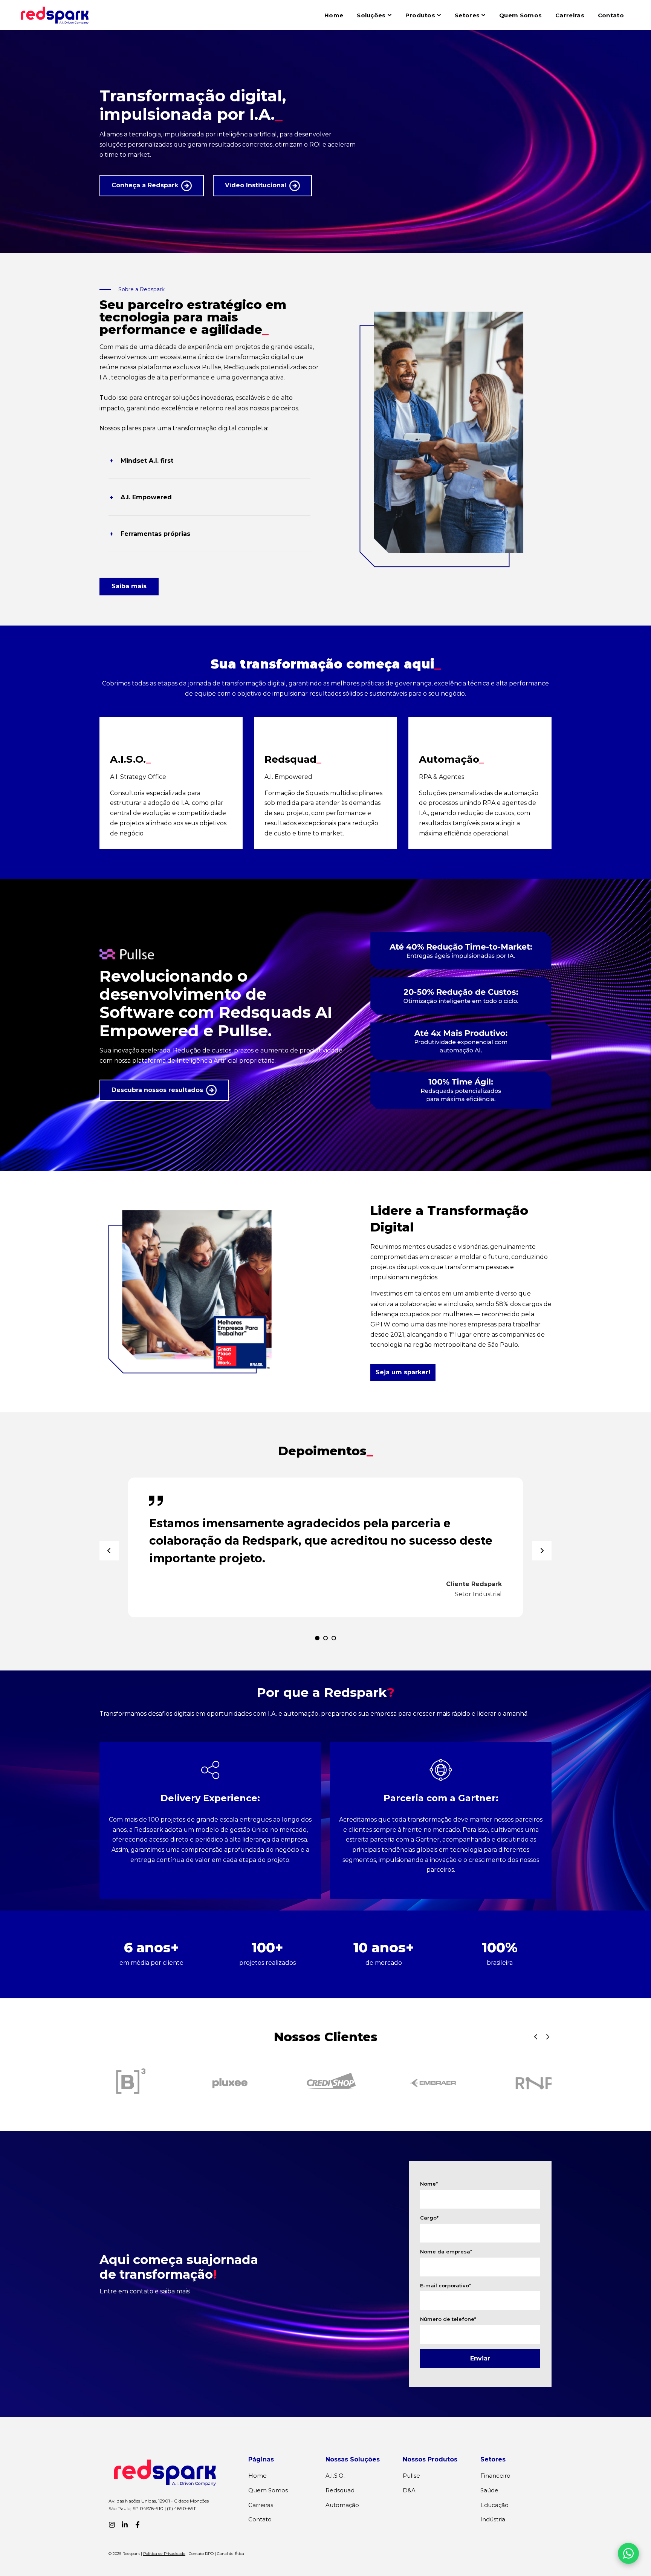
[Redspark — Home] (55, 15)
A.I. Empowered (146, 497)
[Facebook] (138, 2525)
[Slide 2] (325, 1638)
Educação (494, 2505)
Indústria (493, 2519)
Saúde (489, 2490)
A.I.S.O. (335, 2476)
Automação (342, 2505)
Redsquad (340, 2490)
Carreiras (570, 15)
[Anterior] (109, 1551)
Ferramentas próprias (155, 534)
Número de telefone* (448, 2319)
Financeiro (495, 2476)
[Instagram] (112, 2525)
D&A (409, 2490)
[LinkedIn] (125, 2525)
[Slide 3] (334, 1638)
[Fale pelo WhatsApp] (628, 2553)
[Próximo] (542, 1551)
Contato (611, 15)
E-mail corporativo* (445, 2285)
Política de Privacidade (164, 2554)
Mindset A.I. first (147, 461)
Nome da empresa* (446, 2252)
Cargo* (429, 2218)
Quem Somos (520, 15)
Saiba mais (129, 586)
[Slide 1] (317, 1638)
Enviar (480, 2358)
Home (334, 15)
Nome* (429, 2184)
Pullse (411, 2476)
